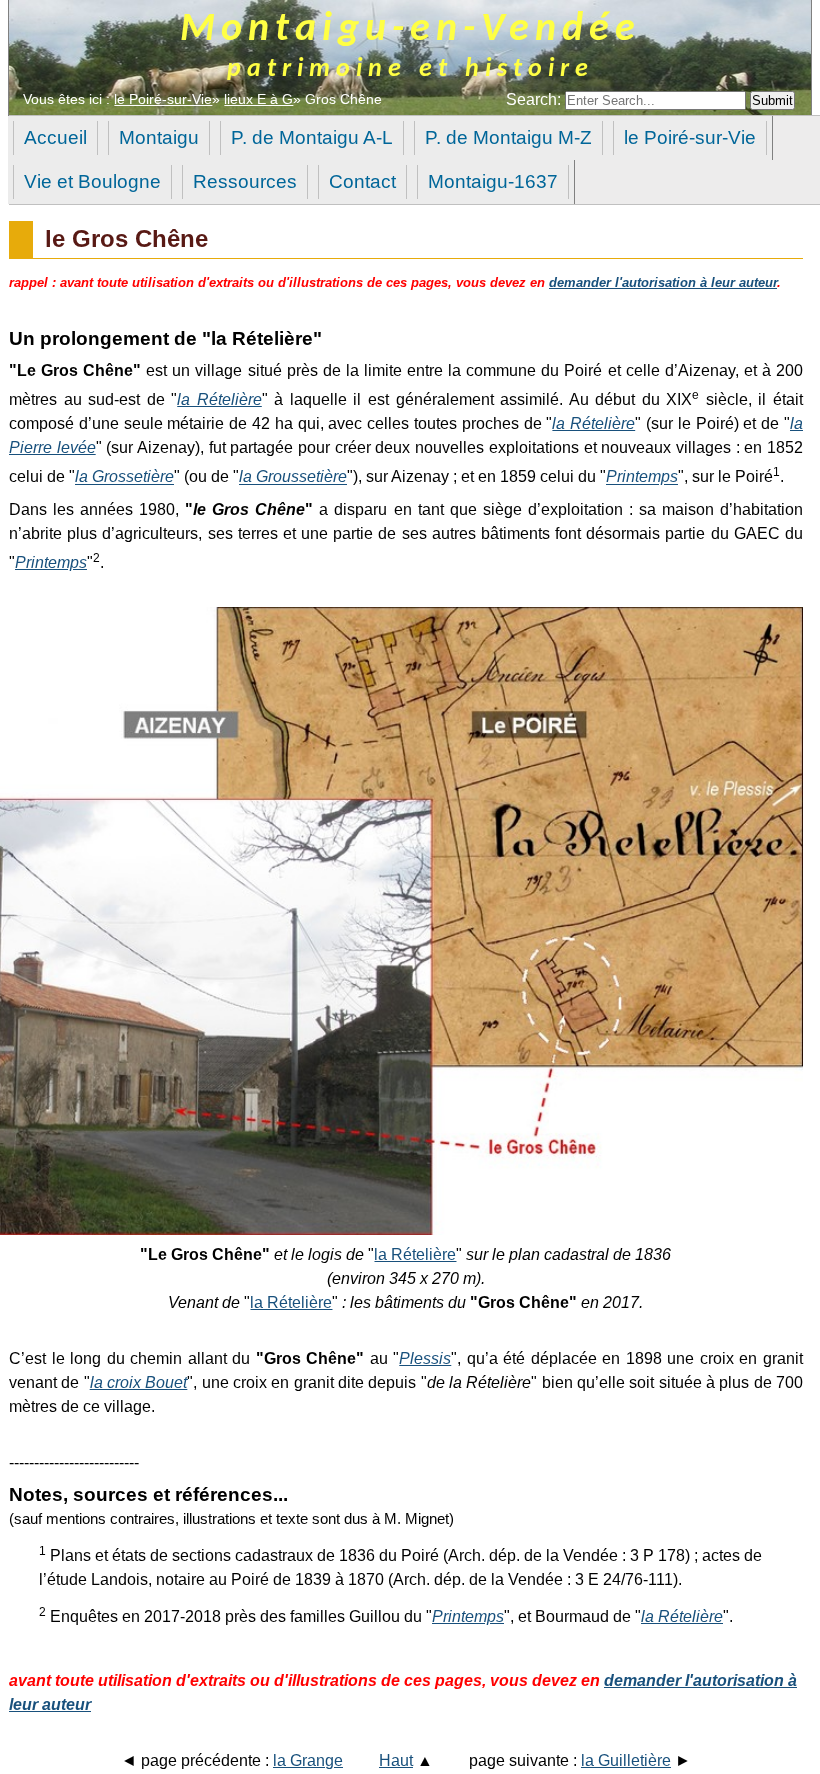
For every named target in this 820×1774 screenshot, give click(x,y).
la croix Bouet (139, 1382)
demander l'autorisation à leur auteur (663, 282)
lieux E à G (258, 99)
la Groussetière (293, 477)
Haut (396, 1760)
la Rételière (219, 399)
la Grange (308, 1760)
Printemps (642, 477)
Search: (535, 99)
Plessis (425, 1358)
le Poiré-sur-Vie (163, 99)
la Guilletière (626, 1760)
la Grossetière (124, 477)
